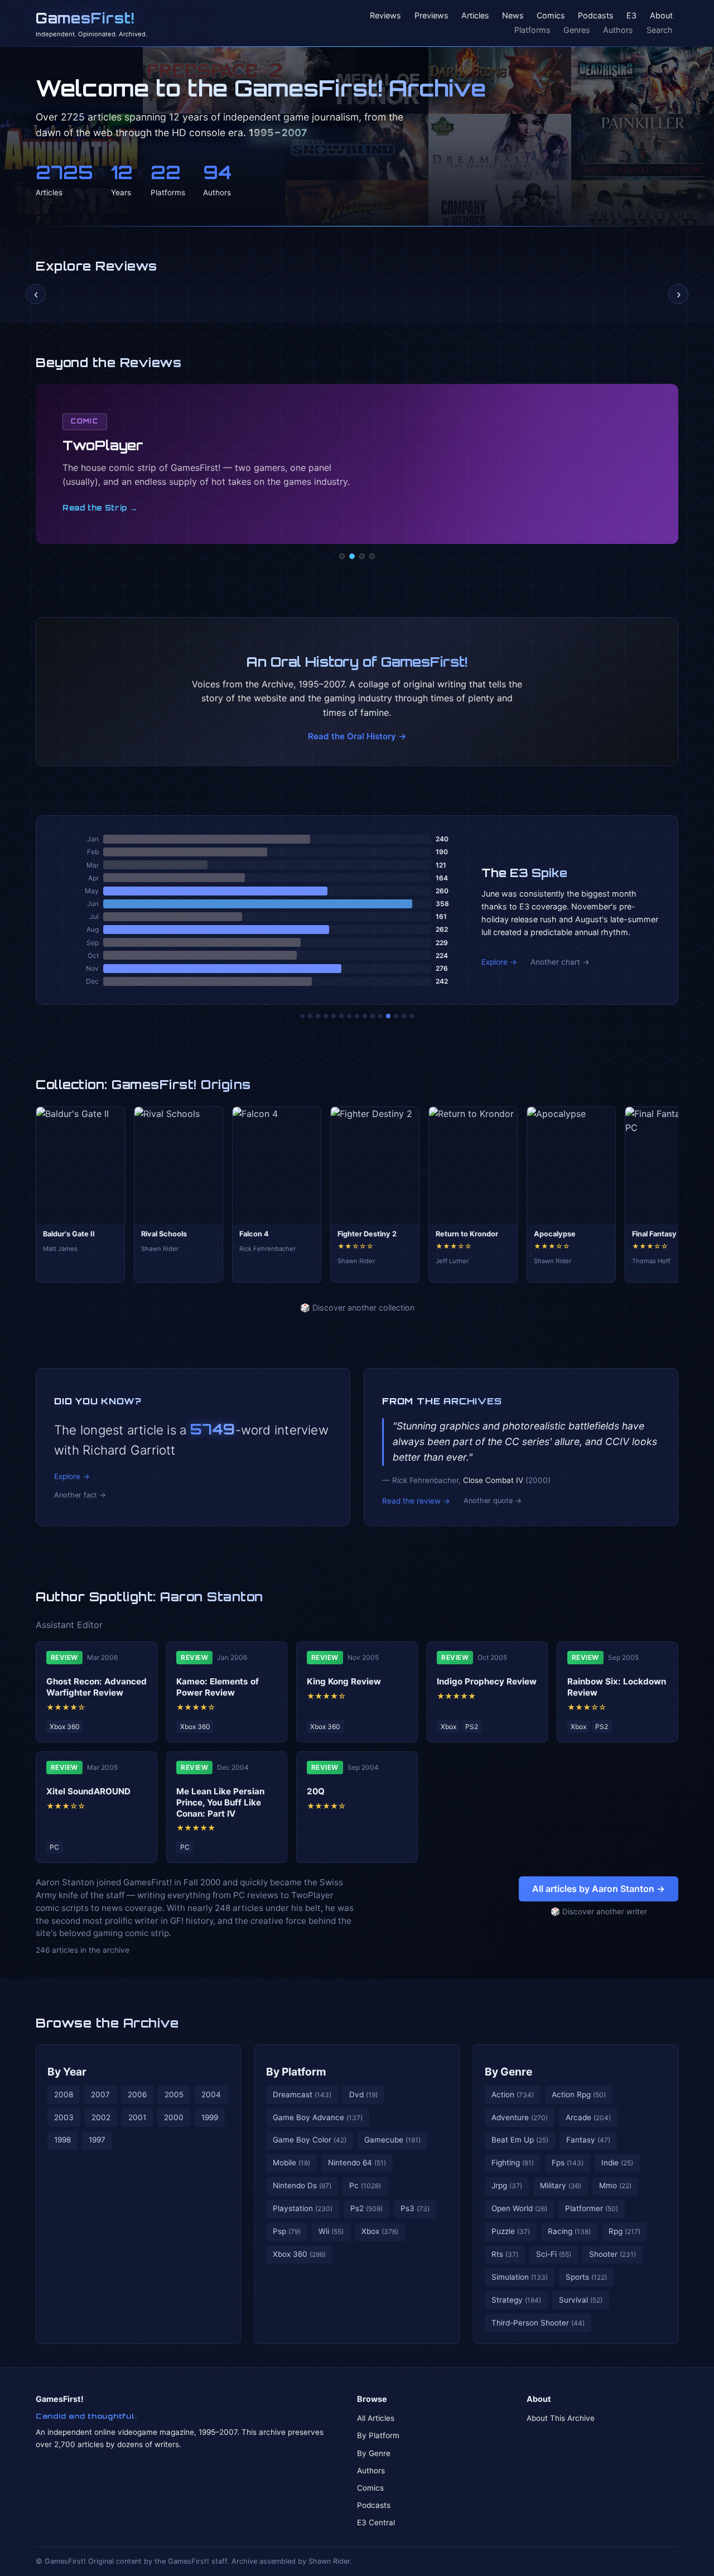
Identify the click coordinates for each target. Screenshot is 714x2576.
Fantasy (588, 2140)
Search (660, 30)
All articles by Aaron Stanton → (599, 1889)
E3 (631, 16)
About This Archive (561, 2418)
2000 (174, 2117)
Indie (617, 2163)
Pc (365, 2185)
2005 (174, 2094)
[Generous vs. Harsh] (365, 1016)
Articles (475, 16)
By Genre (508, 2072)
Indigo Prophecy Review (487, 1681)
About (661, 16)
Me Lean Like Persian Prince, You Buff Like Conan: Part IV (220, 1802)
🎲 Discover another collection (357, 1308)
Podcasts (596, 16)
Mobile (291, 2163)
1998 (62, 2140)
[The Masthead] (357, 1016)
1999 (210, 2117)
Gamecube (392, 2140)
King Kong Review (344, 1681)
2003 (64, 2117)
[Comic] (352, 556)
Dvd (363, 2094)
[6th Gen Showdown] (349, 1016)
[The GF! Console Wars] (302, 1016)
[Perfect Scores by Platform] (396, 1016)
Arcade (588, 2117)
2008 (64, 2094)
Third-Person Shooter (538, 2323)
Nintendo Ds (302, 2185)
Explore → (499, 962)
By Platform (296, 2072)
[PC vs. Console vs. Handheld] (412, 1016)
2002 (101, 2117)
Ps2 (366, 2208)
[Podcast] (342, 556)
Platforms (532, 30)
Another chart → (560, 962)
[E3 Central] (372, 556)
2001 (137, 2117)
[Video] (362, 556)
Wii (331, 2231)
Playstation (303, 2208)
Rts (505, 2254)
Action (513, 2094)
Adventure (520, 2117)
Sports (586, 2277)
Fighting (513, 2163)
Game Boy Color (310, 2140)
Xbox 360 (299, 2254)
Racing (569, 2231)
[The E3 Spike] (388, 1016)
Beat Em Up (520, 2140)
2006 (137, 2094)
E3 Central (376, 2522)
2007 (100, 2094)
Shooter (612, 2254)
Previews (431, 16)
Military (561, 2185)
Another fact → (80, 1495)
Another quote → (493, 1501)
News (513, 16)
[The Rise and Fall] (334, 1016)
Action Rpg (579, 2094)
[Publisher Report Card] (318, 1016)
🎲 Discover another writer (599, 1911)
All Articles (376, 2418)
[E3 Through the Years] (373, 1016)
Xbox (380, 2231)
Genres (577, 30)
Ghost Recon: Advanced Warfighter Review (97, 1687)
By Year (67, 2072)
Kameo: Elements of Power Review (218, 1687)
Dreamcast (302, 2094)
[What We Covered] (341, 1016)
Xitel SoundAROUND (88, 1791)
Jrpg (507, 2185)
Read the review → (416, 1501)
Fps (568, 2163)
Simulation (520, 2277)
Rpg (624, 2231)
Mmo (615, 2185)
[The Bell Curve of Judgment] (326, 1016)
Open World (519, 2208)
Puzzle (511, 2231)
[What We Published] (404, 1016)
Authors (618, 30)
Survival (581, 2300)
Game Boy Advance (318, 2117)
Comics (551, 16)
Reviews (385, 16)
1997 (97, 2140)
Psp (287, 2231)
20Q (316, 1791)
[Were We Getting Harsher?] (310, 1016)
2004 (211, 2094)
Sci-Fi (554, 2254)
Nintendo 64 (357, 2163)
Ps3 (415, 2208)
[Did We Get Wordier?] (380, 1016)
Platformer (592, 2208)
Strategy (516, 2300)
